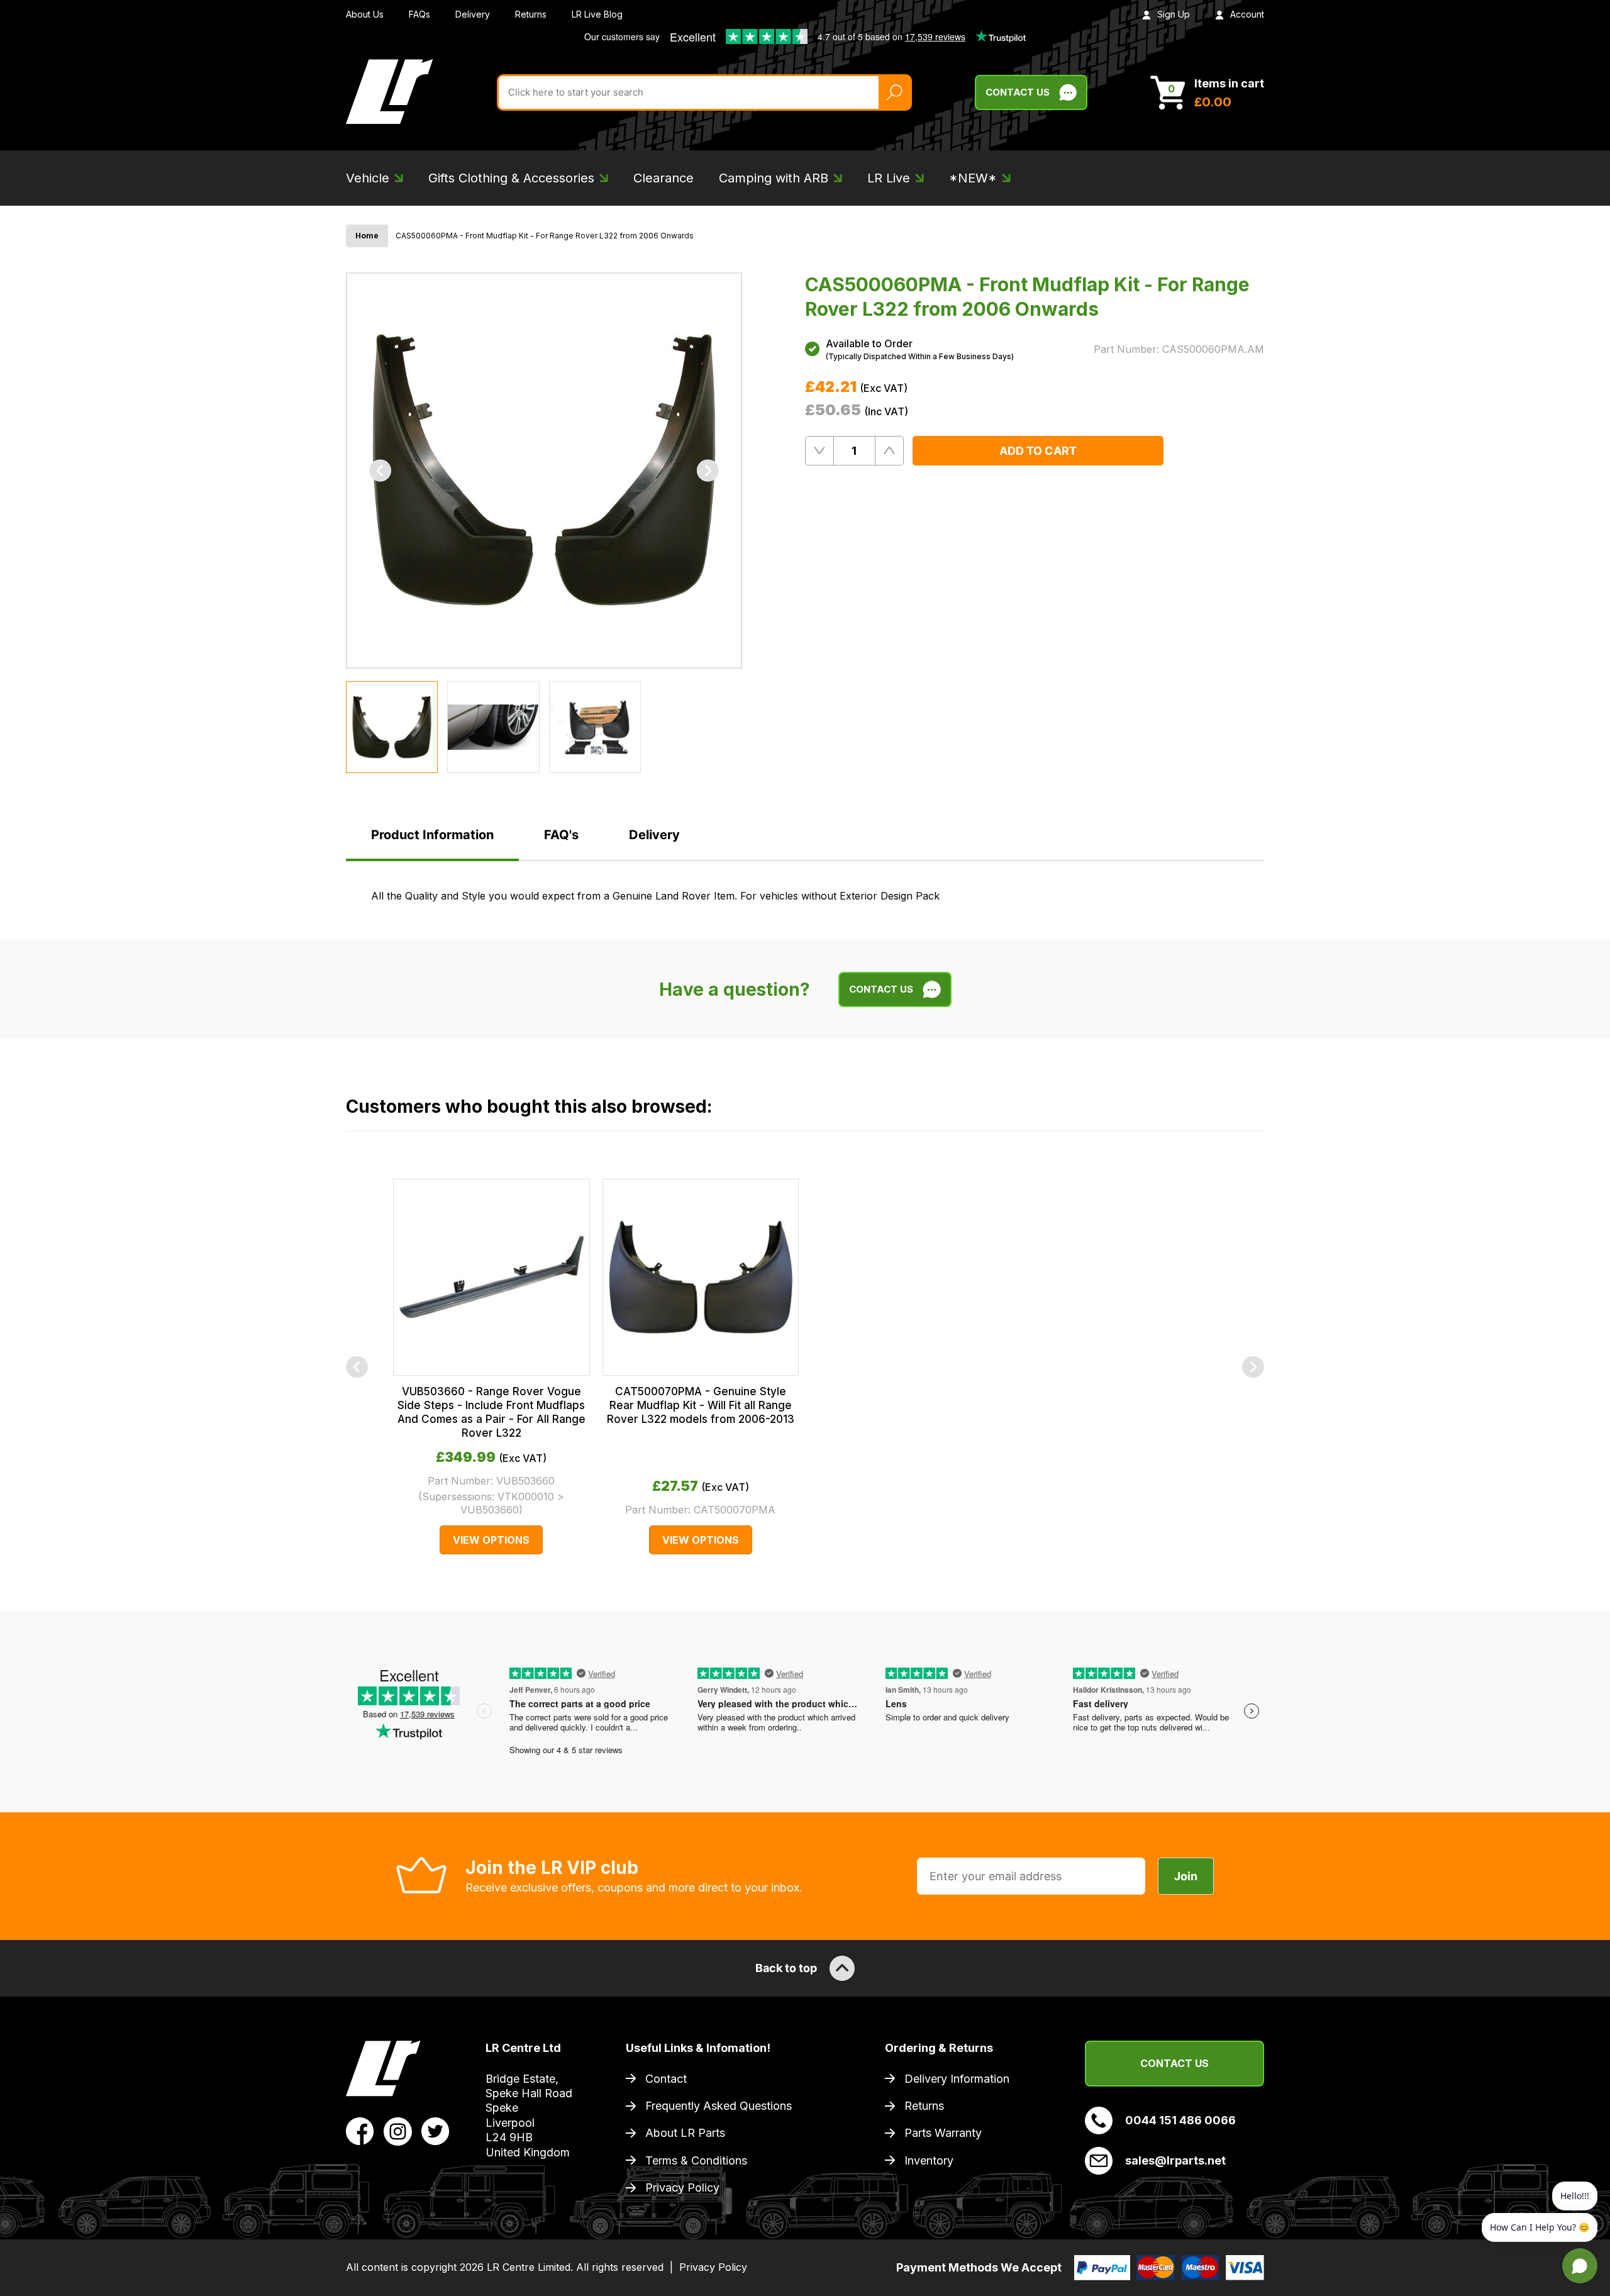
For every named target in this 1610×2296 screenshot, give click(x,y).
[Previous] (380, 470)
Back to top (786, 1968)
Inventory (929, 2160)
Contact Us (1018, 92)
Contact (666, 2079)
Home (367, 236)
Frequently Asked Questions (719, 2106)
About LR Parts (685, 2133)
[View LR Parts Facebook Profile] (360, 2131)
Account (1247, 14)
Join (1186, 1876)
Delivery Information (957, 2079)
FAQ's (561, 835)
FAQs (419, 14)
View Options (491, 1540)
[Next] (708, 470)
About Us (365, 14)
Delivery (473, 14)
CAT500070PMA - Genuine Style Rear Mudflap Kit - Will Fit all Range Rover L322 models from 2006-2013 (701, 1405)
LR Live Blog (597, 14)
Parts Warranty (943, 2133)
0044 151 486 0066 (1180, 2120)
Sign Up (1174, 14)
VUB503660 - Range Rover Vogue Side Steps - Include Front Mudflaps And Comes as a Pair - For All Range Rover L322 (491, 1412)
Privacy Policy (682, 2187)
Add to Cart (1038, 451)
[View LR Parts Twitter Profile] (436, 2131)
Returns (531, 14)
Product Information (432, 835)
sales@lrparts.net (1175, 2160)
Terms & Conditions (696, 2160)
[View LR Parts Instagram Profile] (398, 2131)
